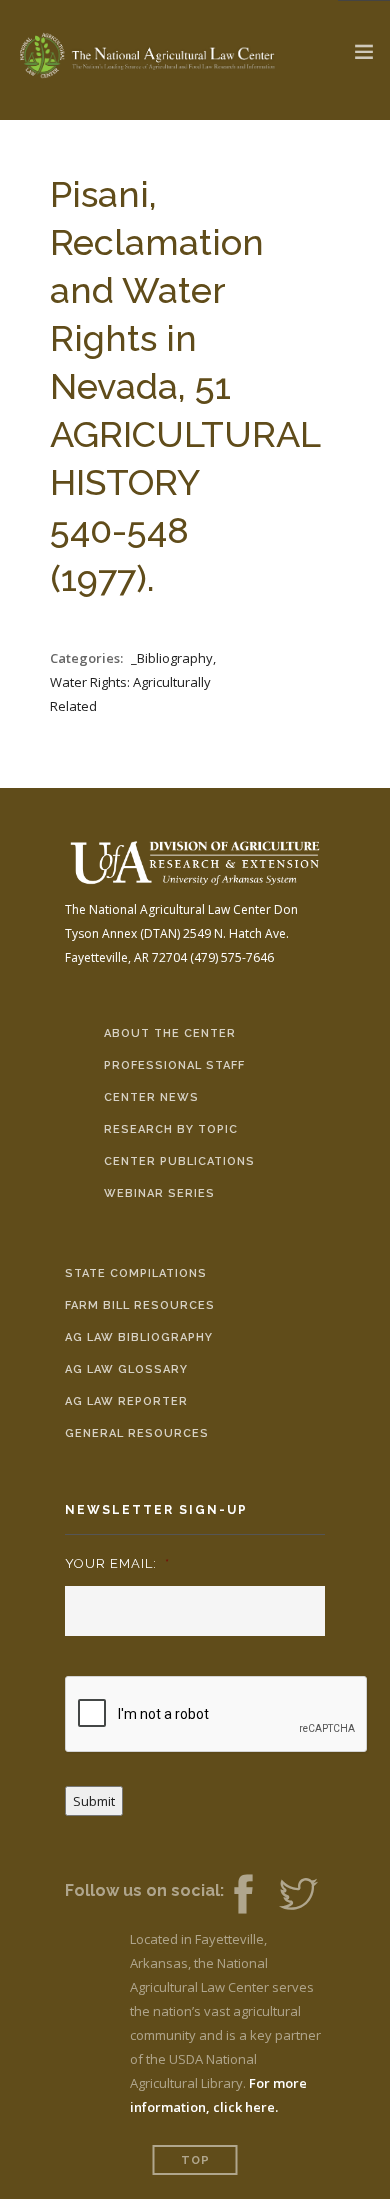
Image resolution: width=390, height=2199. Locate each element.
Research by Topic (171, 1129)
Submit (94, 1801)
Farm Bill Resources (140, 1305)
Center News (151, 1097)
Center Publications (179, 1161)
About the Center (170, 1033)
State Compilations (136, 1273)
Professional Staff (174, 1065)
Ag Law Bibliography (139, 1337)
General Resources (137, 1433)
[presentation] (217, 1715)
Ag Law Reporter (126, 1401)
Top (195, 2160)
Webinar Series (159, 1193)
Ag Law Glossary (126, 1369)
